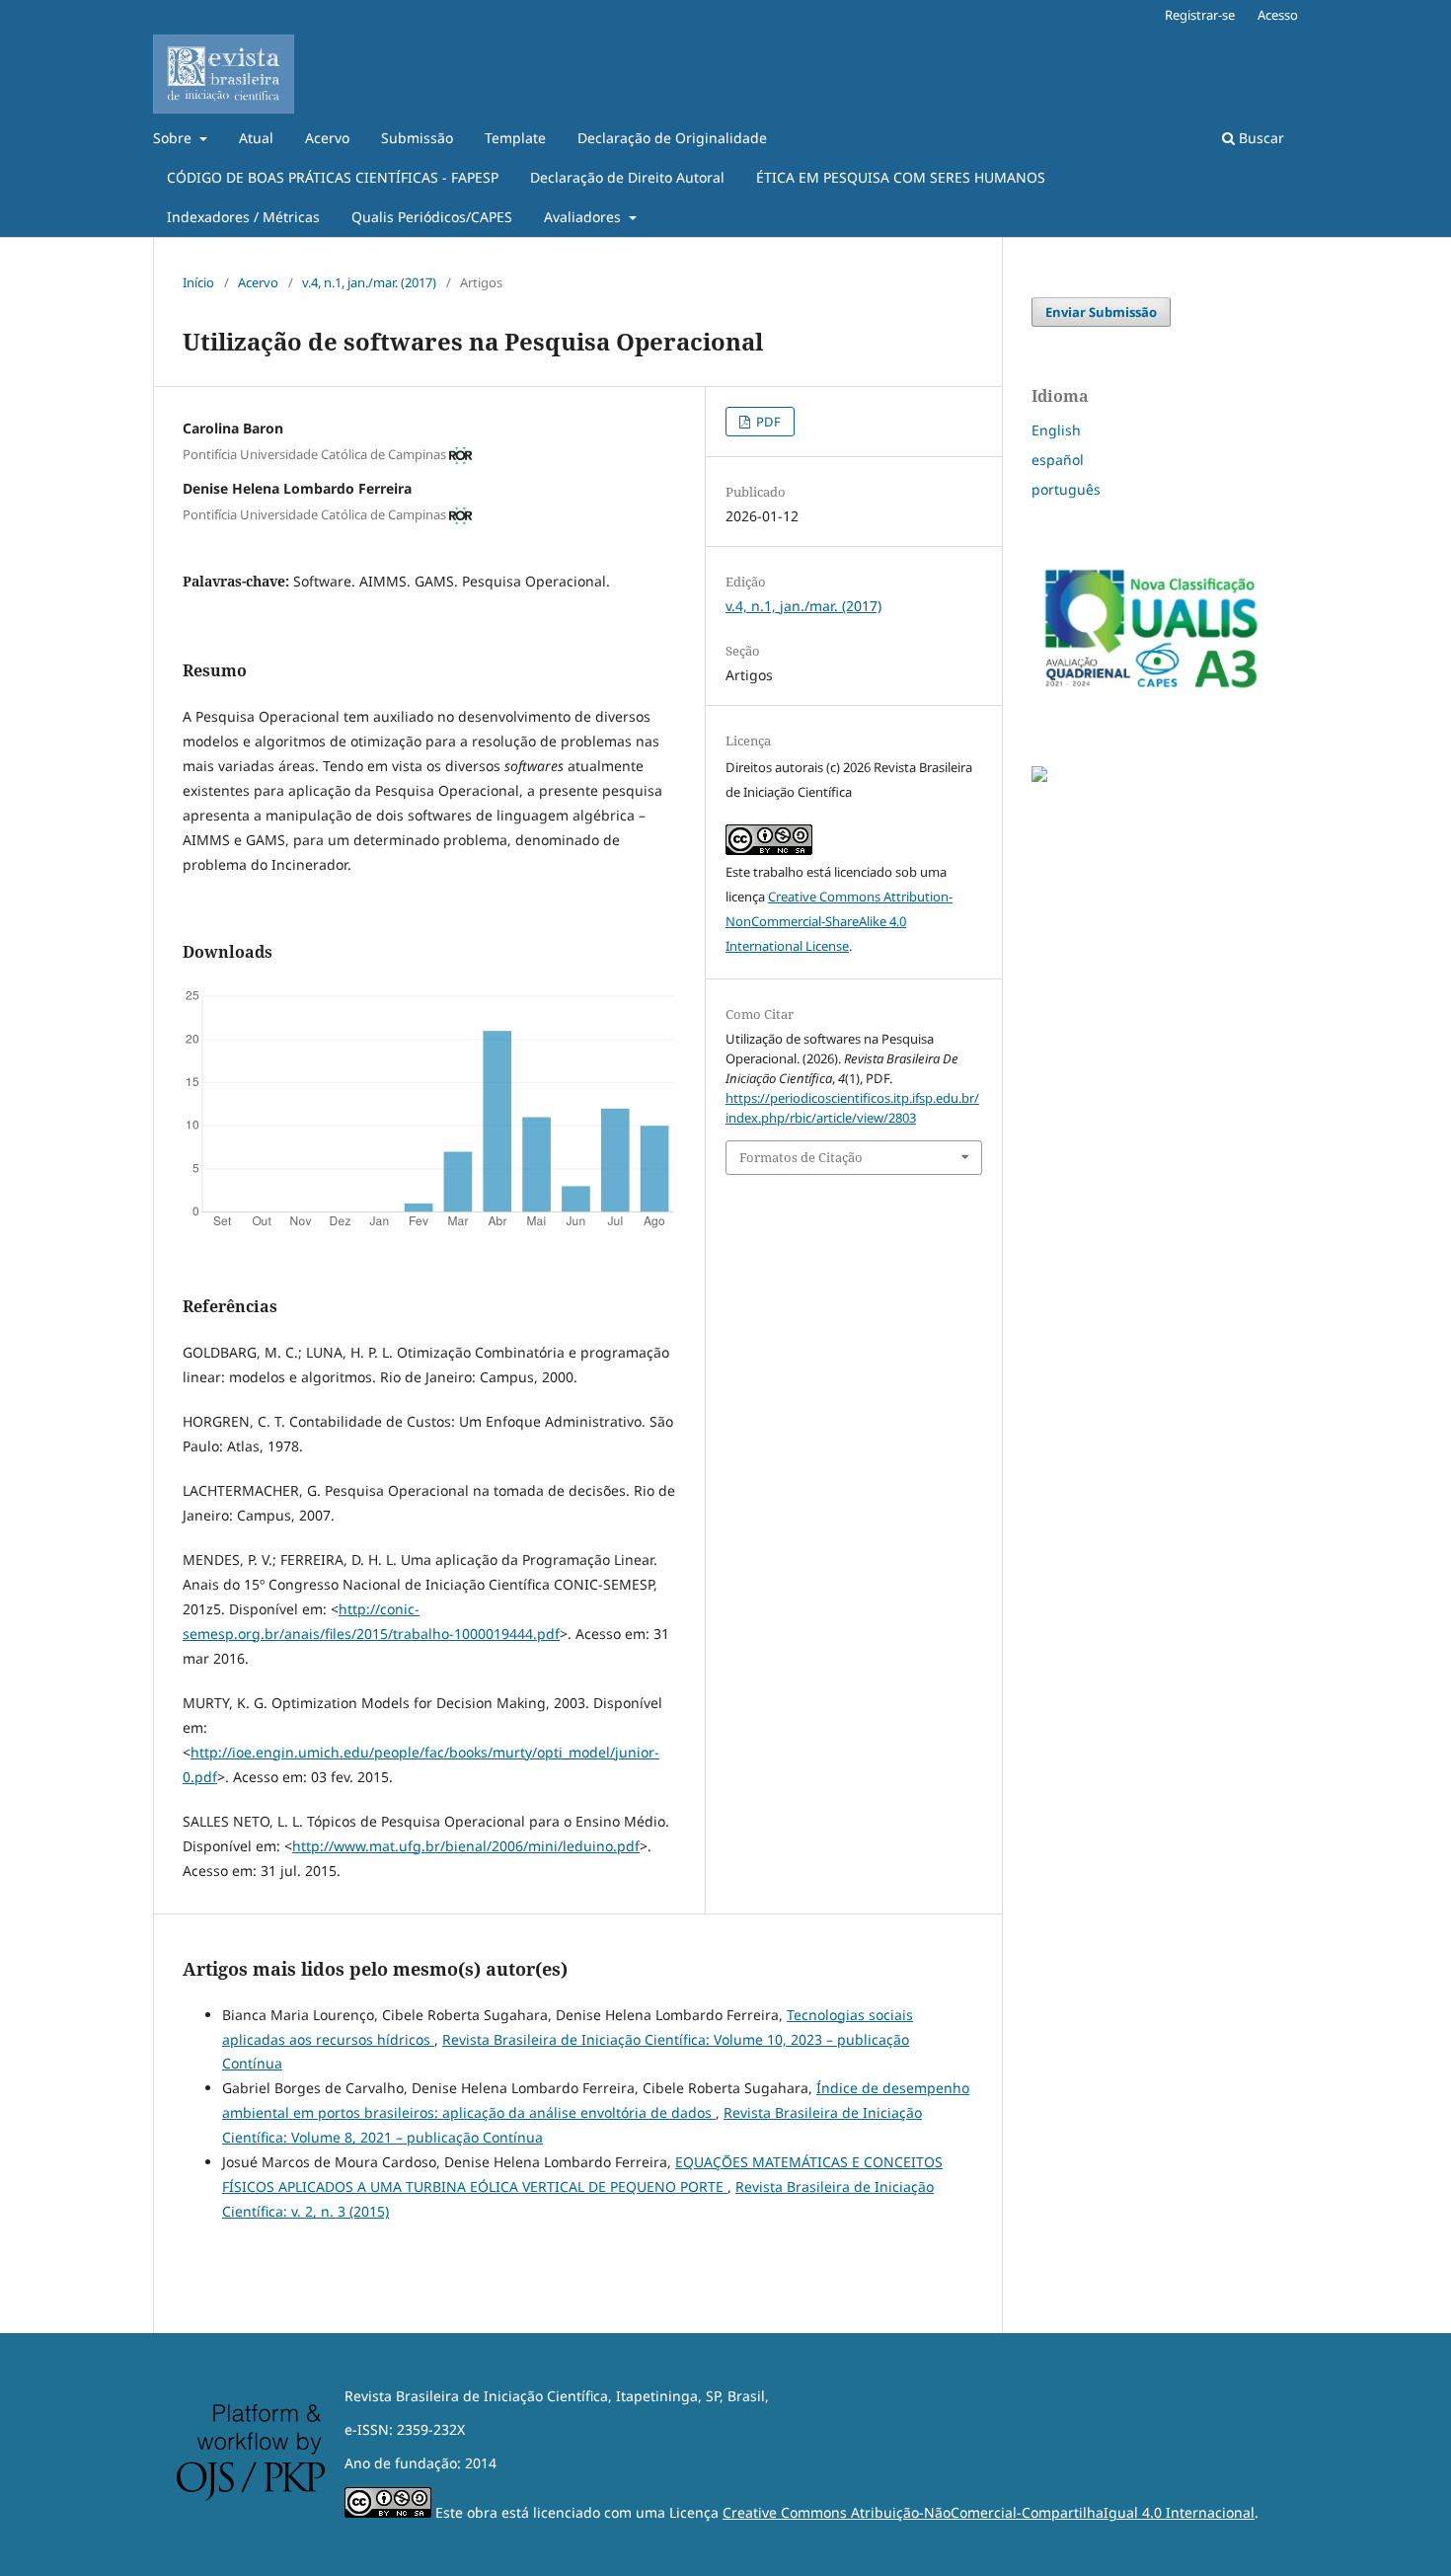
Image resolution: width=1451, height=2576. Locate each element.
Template (515, 138)
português (1066, 489)
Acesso (1278, 15)
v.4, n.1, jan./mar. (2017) (369, 282)
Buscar (1260, 138)
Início (198, 282)
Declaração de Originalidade (672, 138)
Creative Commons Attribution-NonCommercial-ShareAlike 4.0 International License (839, 921)
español (1058, 460)
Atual (256, 138)
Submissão (417, 138)
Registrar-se (1200, 15)
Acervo (327, 138)
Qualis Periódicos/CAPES (432, 217)
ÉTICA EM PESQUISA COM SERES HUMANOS (901, 177)
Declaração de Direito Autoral (627, 177)
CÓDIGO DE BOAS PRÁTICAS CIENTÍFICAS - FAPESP (333, 177)
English (1056, 430)
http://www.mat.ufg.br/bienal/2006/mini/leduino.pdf (466, 1846)
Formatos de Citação (801, 1157)
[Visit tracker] (1039, 777)
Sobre (174, 138)
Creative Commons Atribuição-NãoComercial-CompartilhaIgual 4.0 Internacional (989, 2512)
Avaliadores (584, 217)
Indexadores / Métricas (243, 217)
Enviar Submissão (1101, 312)
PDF (767, 422)
